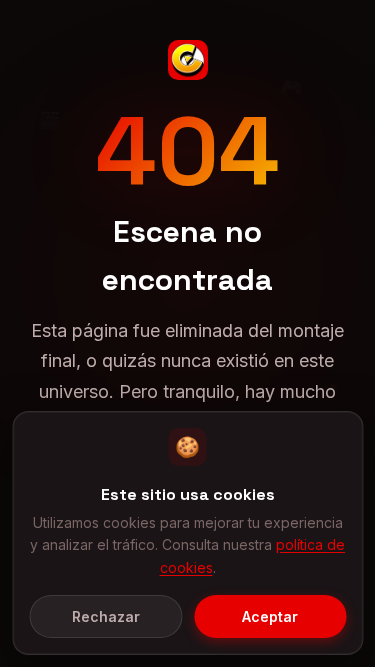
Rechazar (106, 616)
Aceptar (270, 616)
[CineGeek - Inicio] (188, 60)
